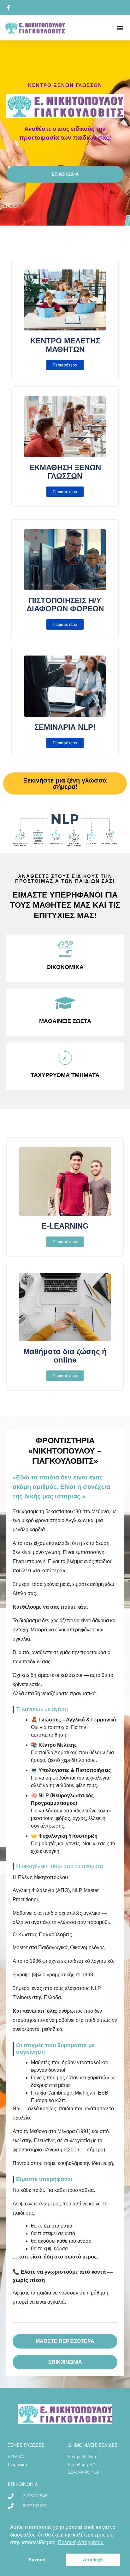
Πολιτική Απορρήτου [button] (81, 2542)
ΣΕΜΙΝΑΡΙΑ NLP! (65, 727)
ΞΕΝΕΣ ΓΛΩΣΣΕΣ (26, 2445)
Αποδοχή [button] (93, 2560)
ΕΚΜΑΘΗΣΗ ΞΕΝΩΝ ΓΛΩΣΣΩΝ (65, 472)
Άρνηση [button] (37, 2560)
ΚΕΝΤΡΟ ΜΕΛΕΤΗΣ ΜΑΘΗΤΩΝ (65, 345)
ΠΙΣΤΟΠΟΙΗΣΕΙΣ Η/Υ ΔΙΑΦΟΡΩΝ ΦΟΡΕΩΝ (65, 605)
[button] (120, 28)
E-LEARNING (65, 1226)
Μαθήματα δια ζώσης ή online (65, 1355)
